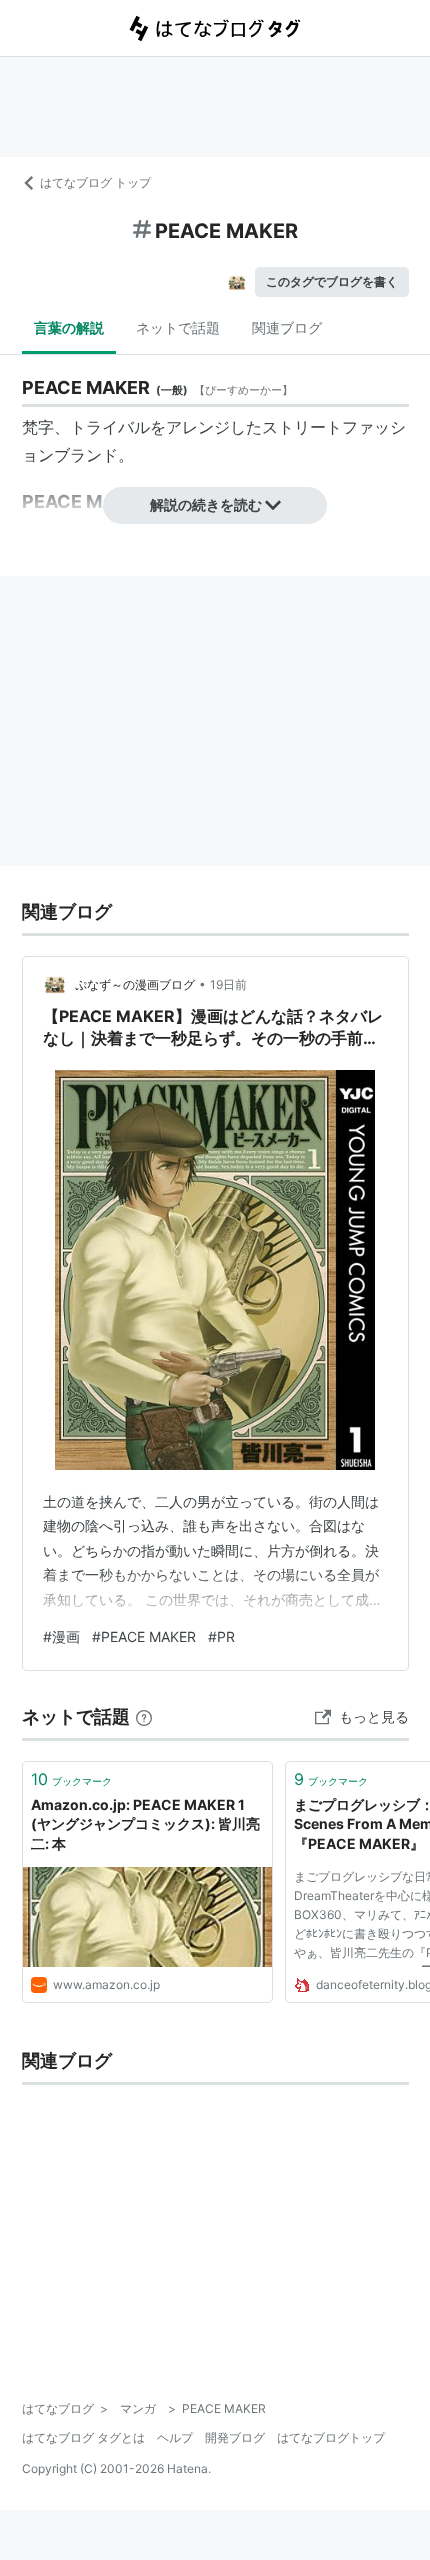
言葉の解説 (69, 327)
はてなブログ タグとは (83, 2437)
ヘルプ (175, 2437)
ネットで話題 (178, 327)
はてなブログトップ (331, 2437)
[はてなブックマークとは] (144, 1716)
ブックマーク (71, 1779)
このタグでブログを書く (332, 281)
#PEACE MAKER (144, 1636)
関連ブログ (287, 327)
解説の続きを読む (206, 504)
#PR (221, 1636)
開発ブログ (235, 2437)
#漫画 (61, 1636)
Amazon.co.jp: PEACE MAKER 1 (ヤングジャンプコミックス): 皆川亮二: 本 (145, 1824)
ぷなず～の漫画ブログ (135, 984)
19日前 (228, 984)
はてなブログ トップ (95, 182)
